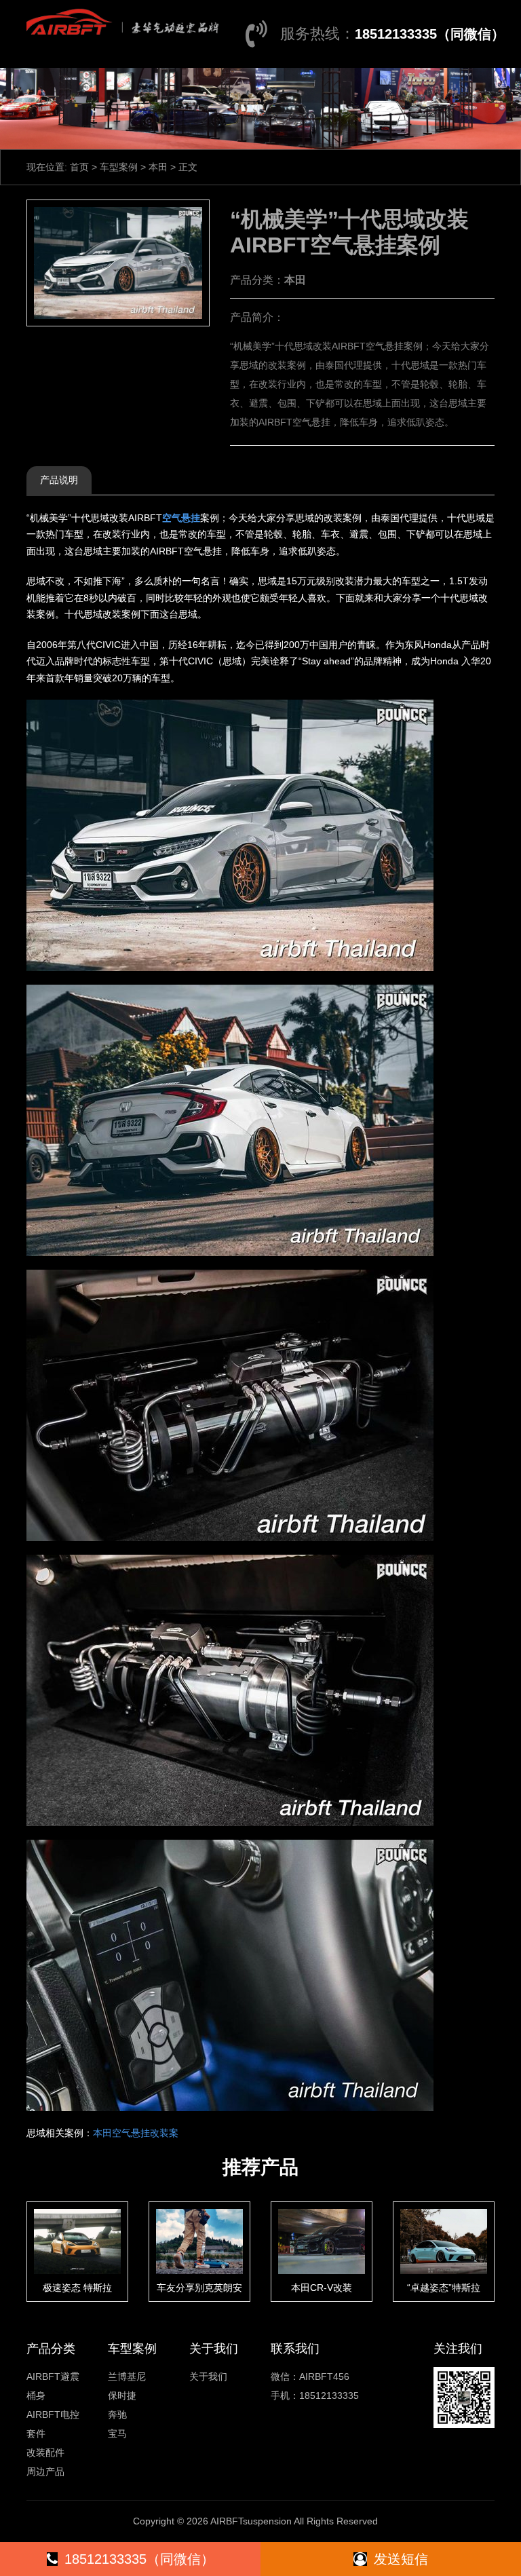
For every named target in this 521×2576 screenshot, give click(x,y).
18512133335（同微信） (430, 34)
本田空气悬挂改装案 (136, 2133)
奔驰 (117, 2414)
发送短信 (401, 2559)
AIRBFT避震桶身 (53, 2386)
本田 (158, 167)
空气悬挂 (181, 518)
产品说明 (59, 480)
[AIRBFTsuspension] (120, 20)
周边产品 (45, 2471)
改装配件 (45, 2452)
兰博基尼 (127, 2376)
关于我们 (208, 2376)
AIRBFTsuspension (251, 2521)
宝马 (117, 2433)
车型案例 (119, 167)
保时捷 (122, 2395)
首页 (79, 167)
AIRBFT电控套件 (53, 2424)
